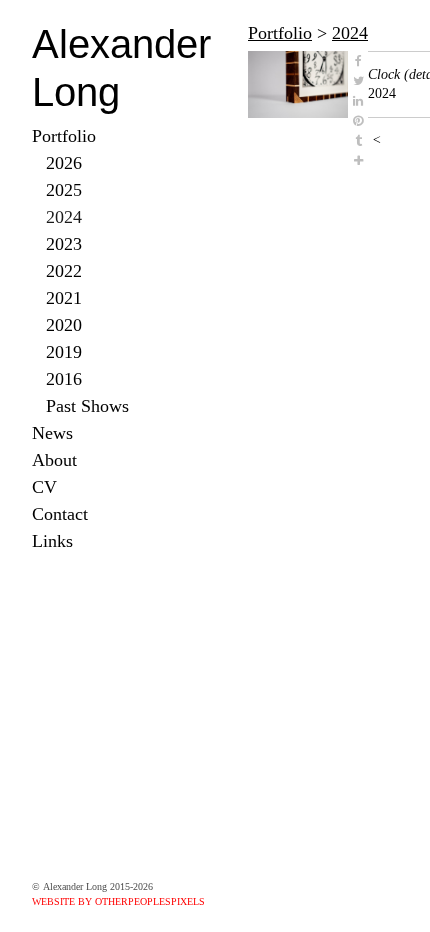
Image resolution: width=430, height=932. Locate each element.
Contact (60, 514)
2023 (64, 244)
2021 (64, 298)
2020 (64, 325)
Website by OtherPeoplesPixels (118, 901)
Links (52, 541)
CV (44, 487)
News (52, 433)
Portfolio (64, 136)
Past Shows (87, 406)
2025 (64, 190)
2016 (64, 379)
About (54, 460)
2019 (64, 352)
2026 (64, 163)
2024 (64, 217)
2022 (64, 271)
